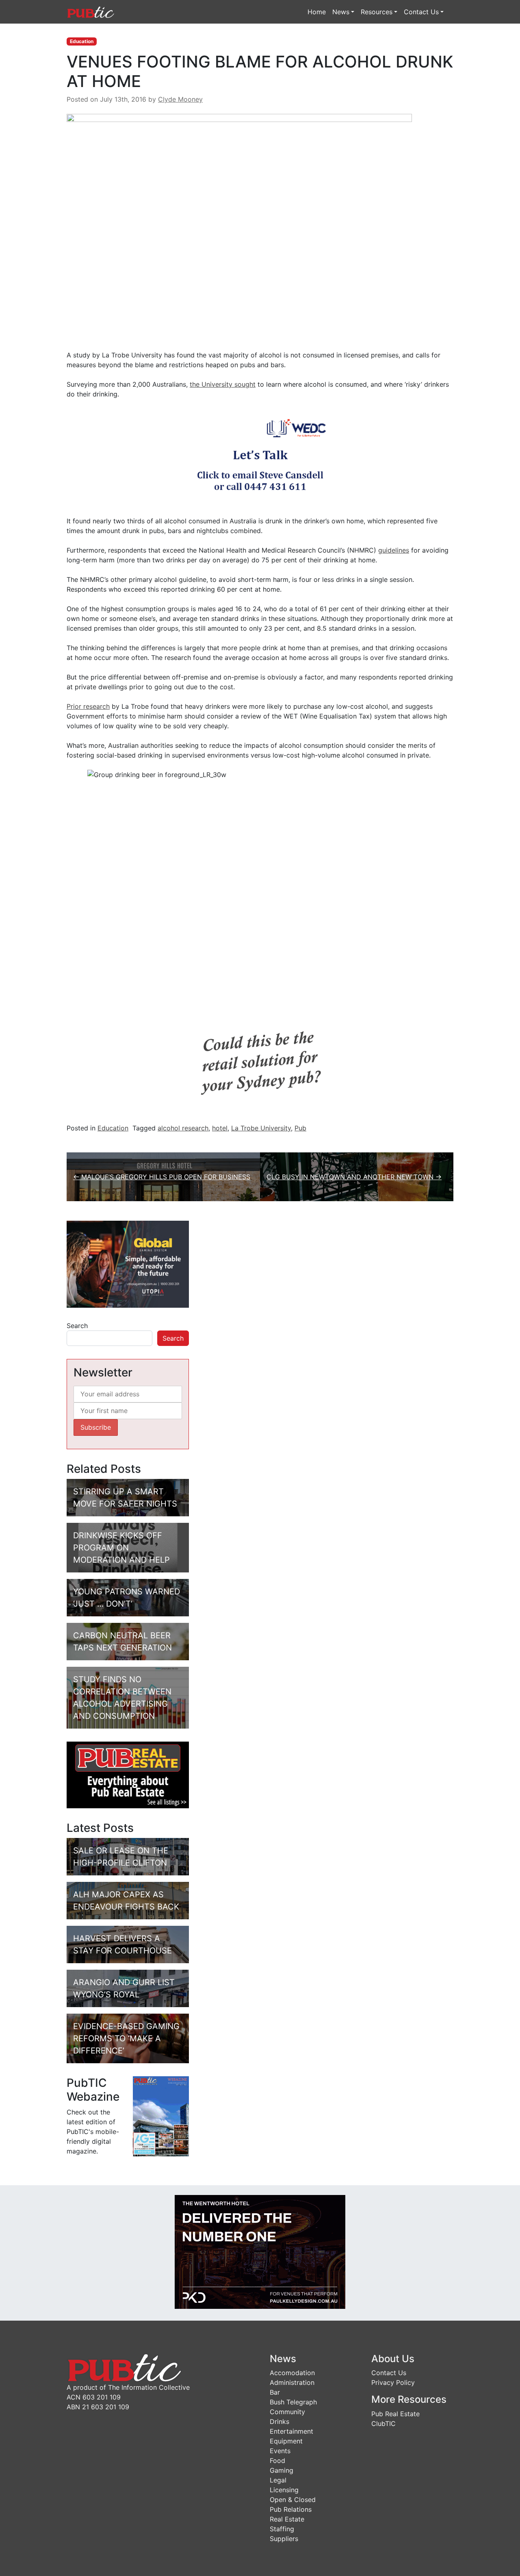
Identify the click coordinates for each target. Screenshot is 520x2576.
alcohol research (183, 1128)
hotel (220, 1128)
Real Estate (287, 2519)
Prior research (88, 706)
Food (277, 2461)
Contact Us (421, 12)
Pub (300, 1128)
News (341, 12)
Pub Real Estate (395, 2414)
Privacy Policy (393, 2382)
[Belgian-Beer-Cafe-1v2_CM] (260, 1061)
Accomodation (292, 2373)
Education (82, 41)
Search (77, 1326)
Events (280, 2451)
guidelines (394, 550)
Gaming (282, 2470)
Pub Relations (291, 2509)
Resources (377, 12)
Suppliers (284, 2539)
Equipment (286, 2441)
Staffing (282, 2529)
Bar (275, 2392)
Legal (278, 2480)
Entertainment (291, 2431)
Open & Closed (293, 2500)
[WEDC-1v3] (260, 457)
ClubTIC (383, 2424)
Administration (292, 2382)
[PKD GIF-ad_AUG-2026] (260, 2251)
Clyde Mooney (180, 99)
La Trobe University (261, 1128)
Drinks (279, 2421)
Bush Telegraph (293, 2402)
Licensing (284, 2490)
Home (317, 12)
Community (287, 2412)
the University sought (223, 384)
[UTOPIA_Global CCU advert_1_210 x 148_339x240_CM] (128, 1263)
